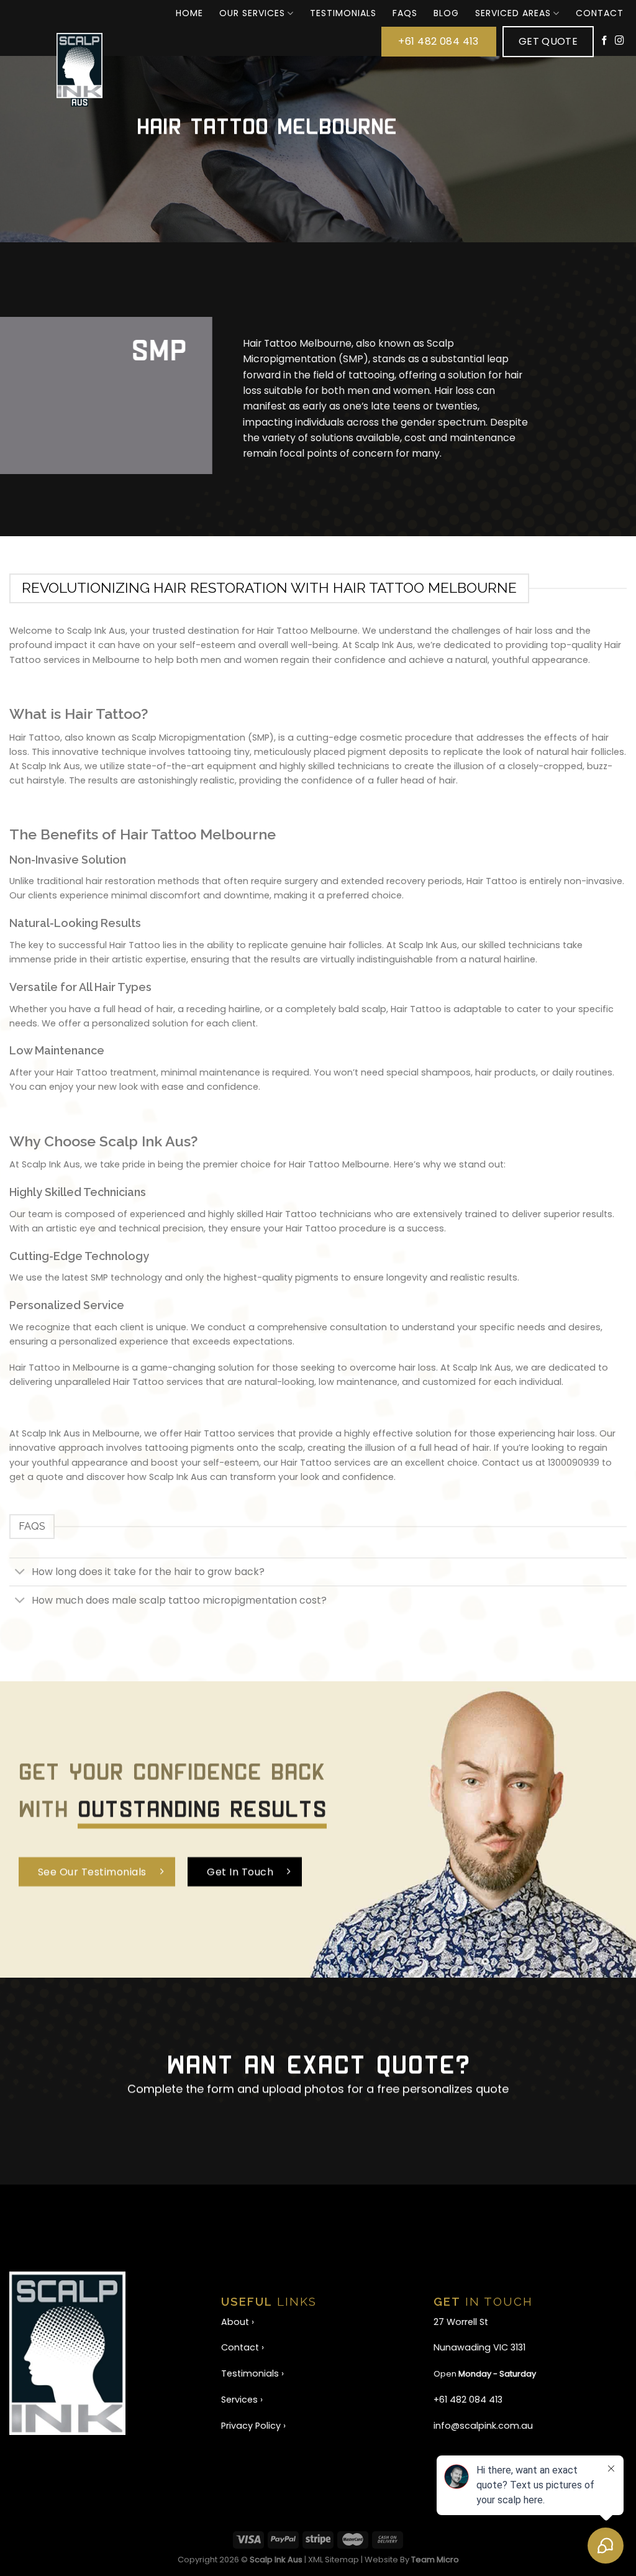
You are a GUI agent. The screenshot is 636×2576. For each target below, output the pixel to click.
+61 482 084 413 (468, 2400)
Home (189, 13)
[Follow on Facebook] (605, 41)
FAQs (405, 13)
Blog (446, 13)
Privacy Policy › (253, 2426)
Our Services (252, 13)
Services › (242, 2400)
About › (238, 2322)
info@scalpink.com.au (483, 2426)
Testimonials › (252, 2373)
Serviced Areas (513, 13)
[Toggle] (20, 1573)
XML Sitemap (334, 2560)
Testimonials (343, 13)
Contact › (243, 2347)
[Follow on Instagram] (620, 41)
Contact (600, 13)
